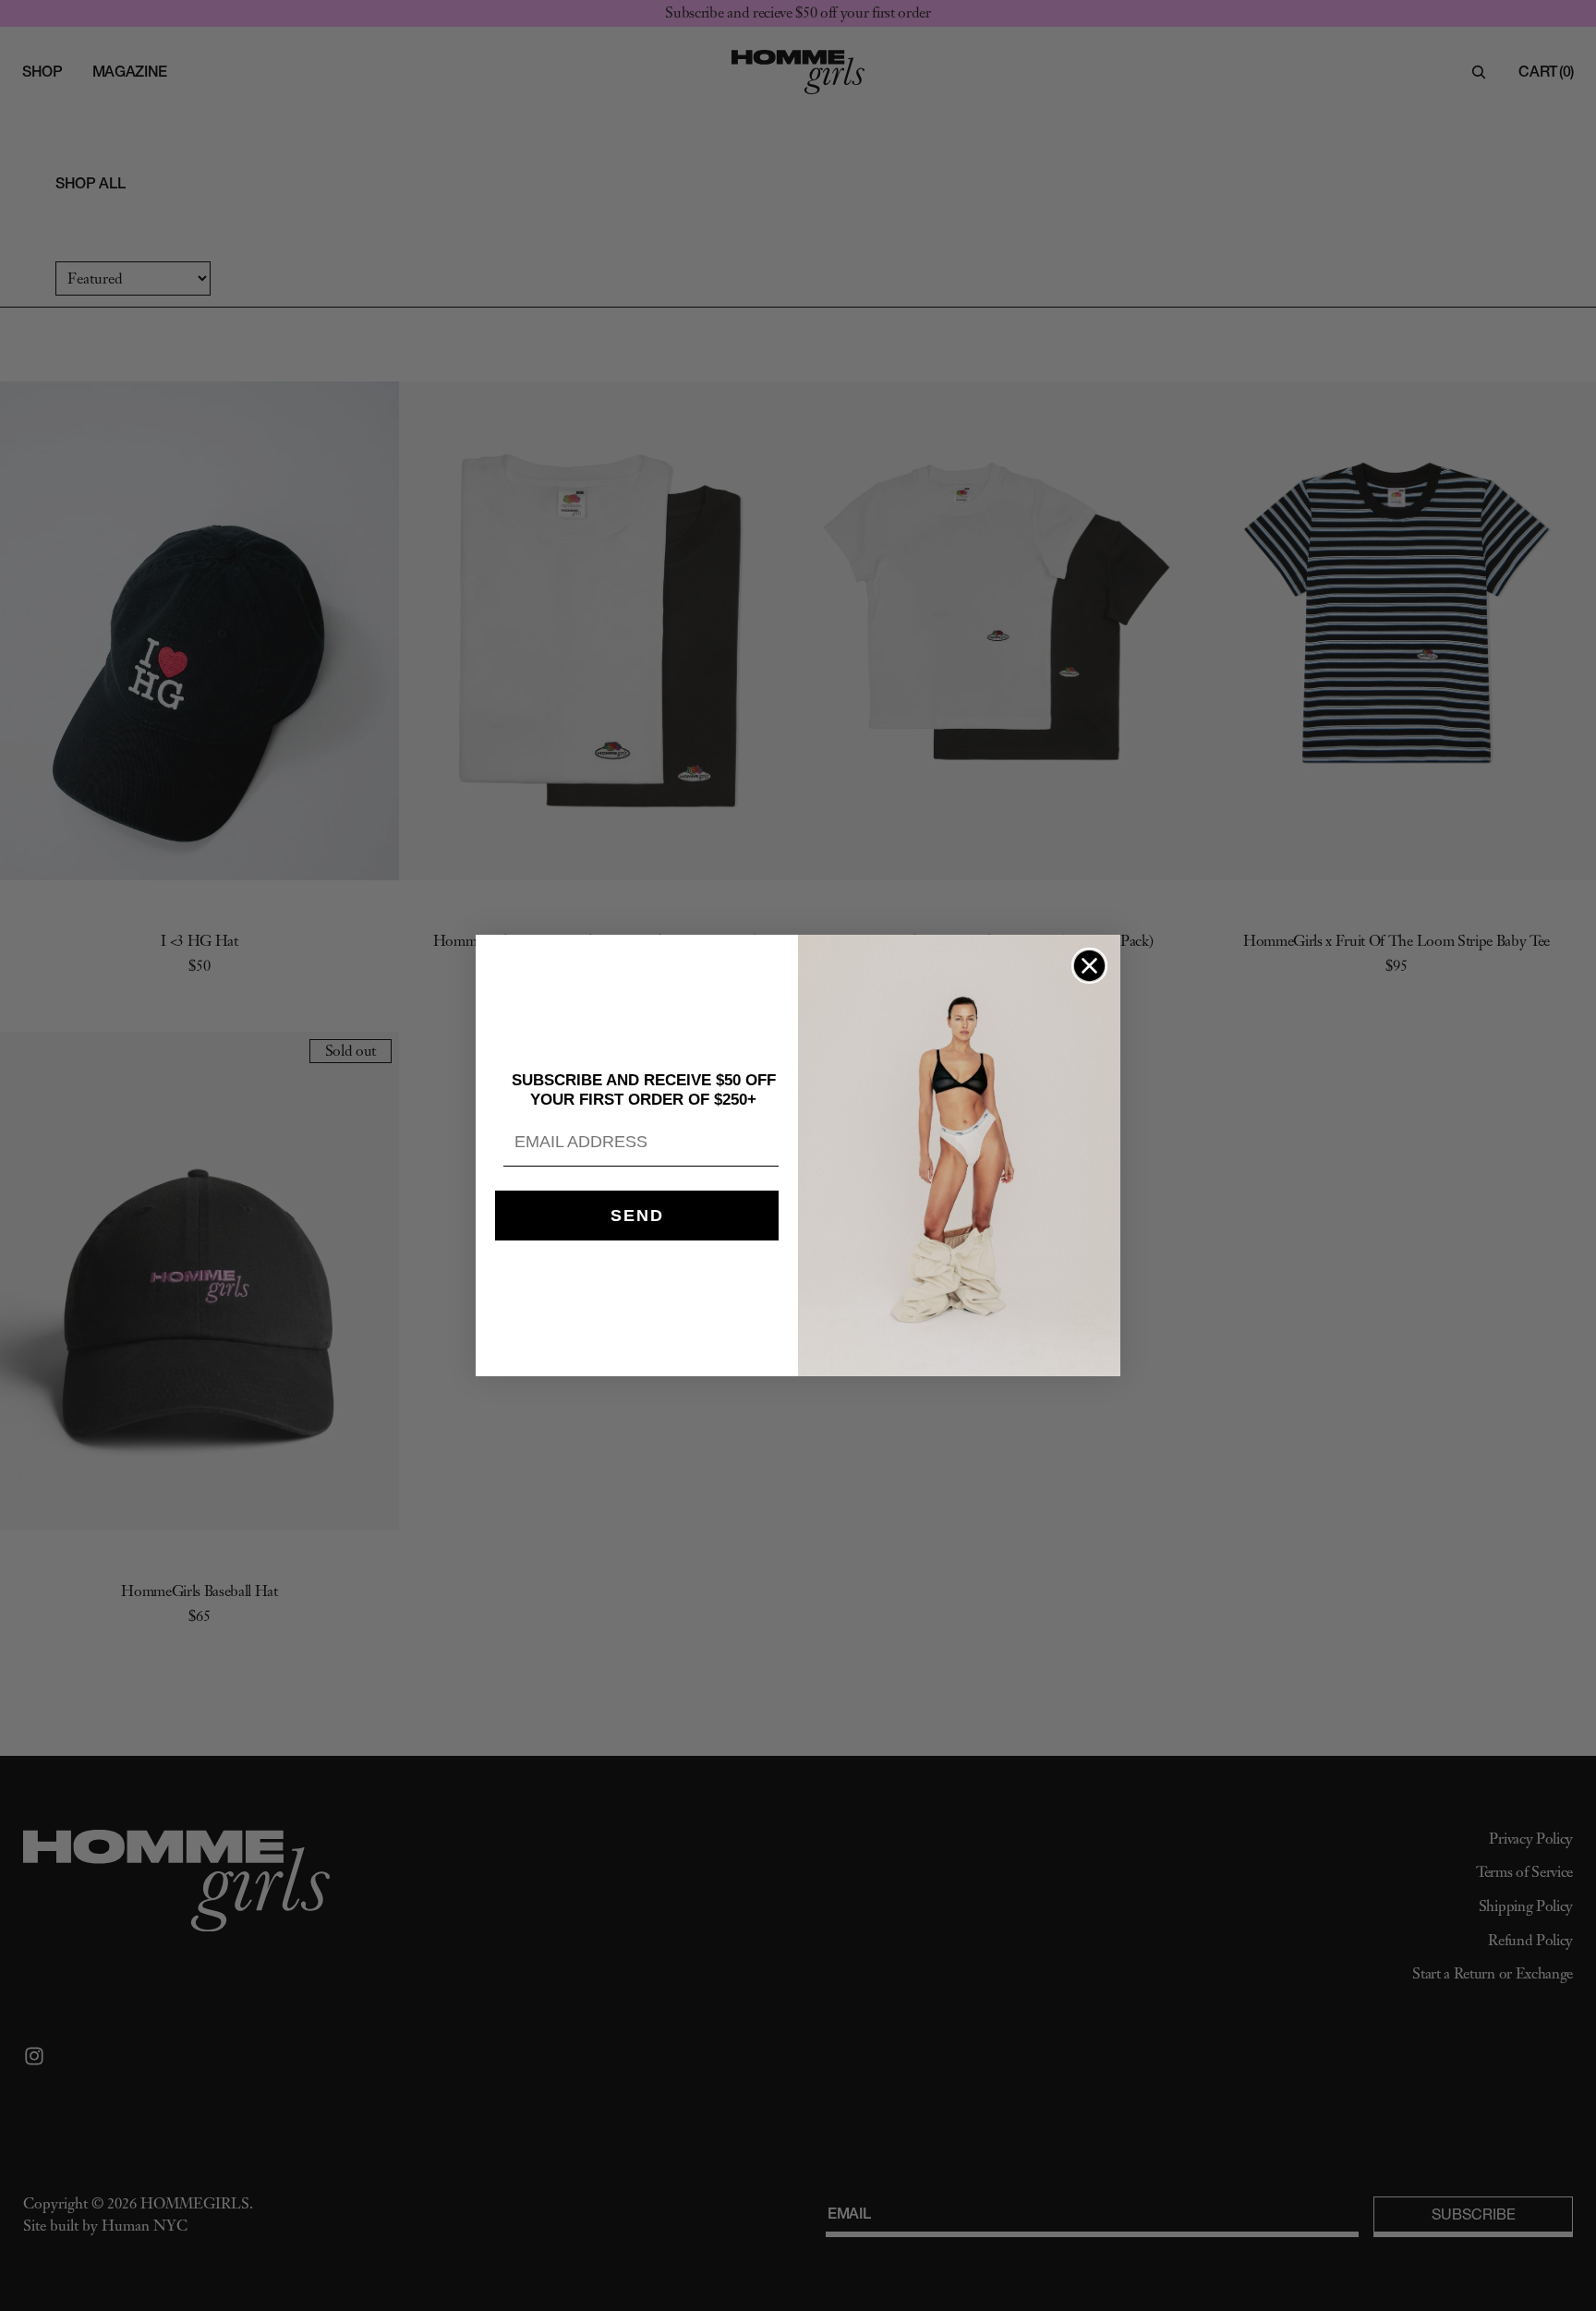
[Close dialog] (1089, 966)
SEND (637, 1216)
